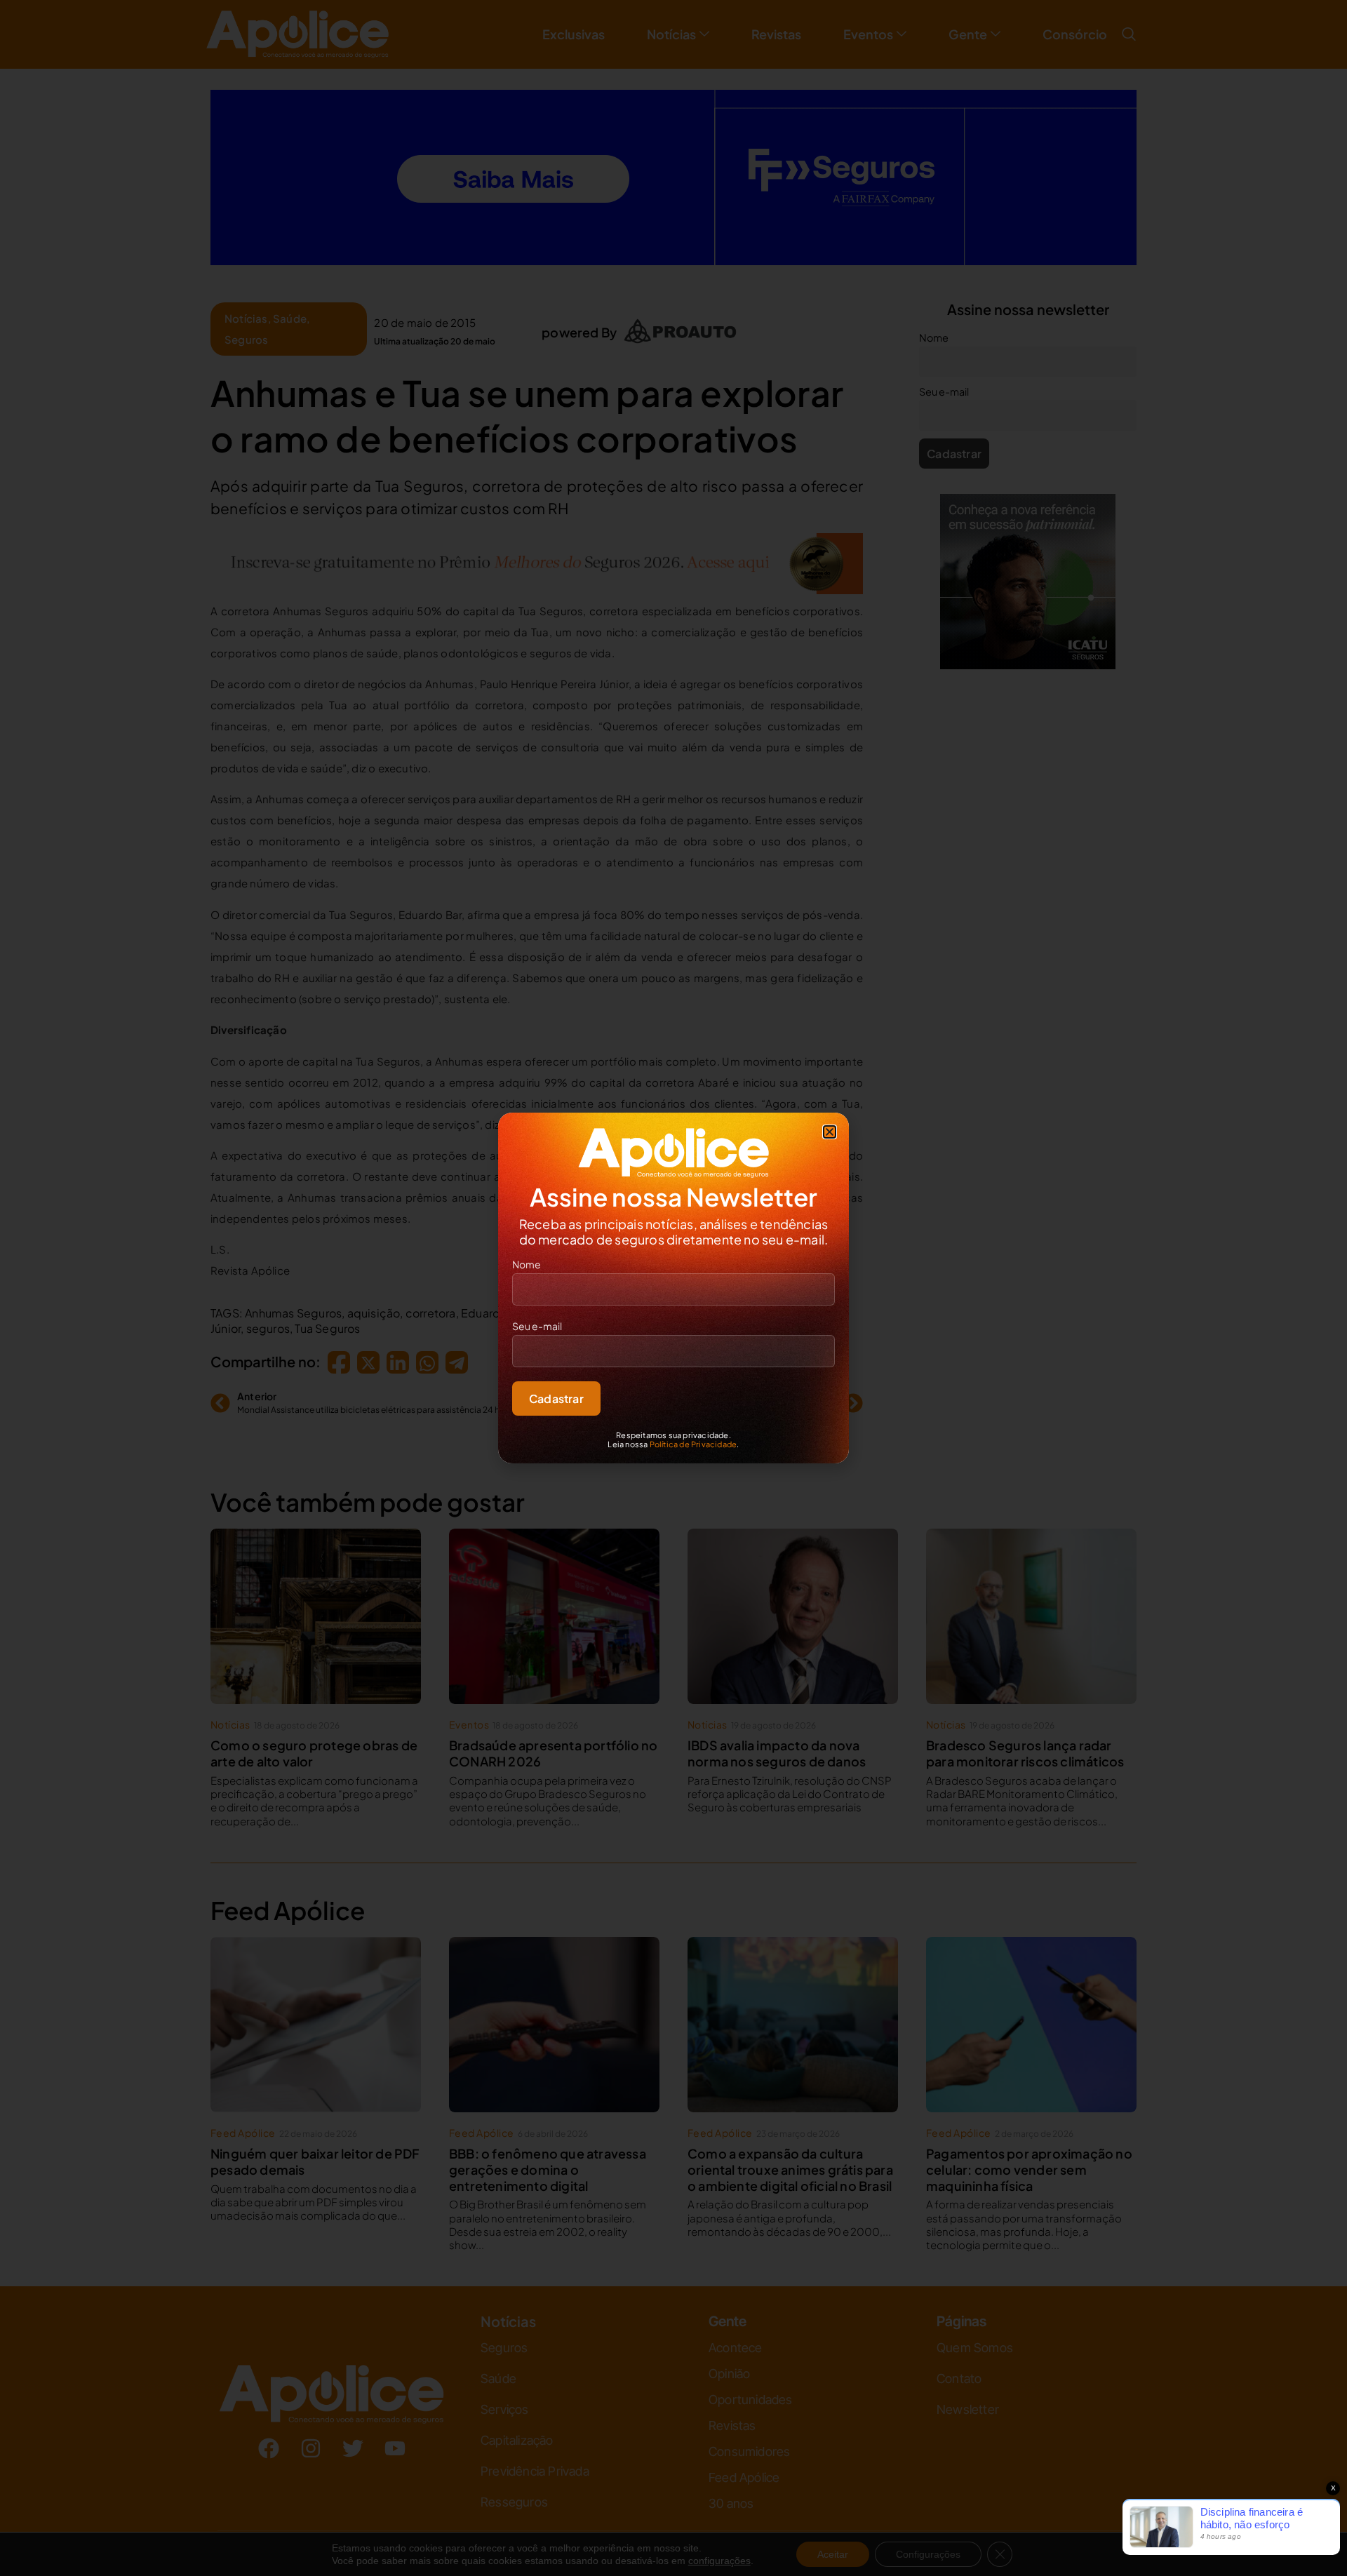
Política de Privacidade (693, 1444)
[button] (830, 1132)
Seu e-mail (537, 1326)
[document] (673, 1288)
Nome (527, 1264)
